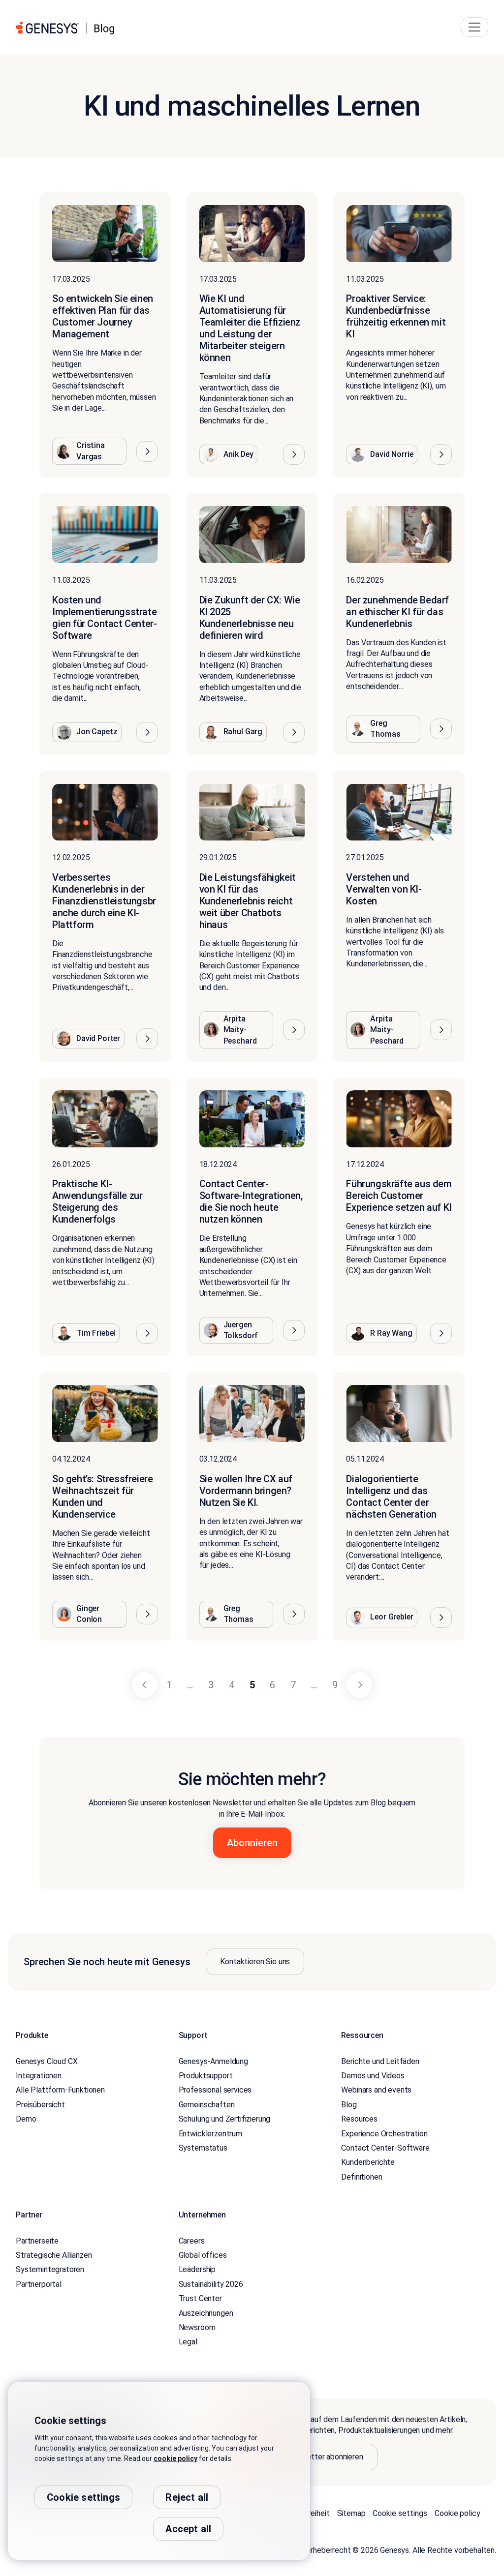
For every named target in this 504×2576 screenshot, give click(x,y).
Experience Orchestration (384, 2134)
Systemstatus (203, 2148)
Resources (359, 2119)
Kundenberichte (368, 2162)
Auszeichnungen (206, 2313)
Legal (188, 2342)
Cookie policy (457, 2513)
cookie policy (175, 2458)
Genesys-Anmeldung (213, 2061)
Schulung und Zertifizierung (225, 2119)
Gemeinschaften (207, 2105)
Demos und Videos (373, 2076)
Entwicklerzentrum (210, 2134)
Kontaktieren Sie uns (255, 1962)
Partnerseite (37, 2241)
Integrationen (39, 2076)
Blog (349, 2105)
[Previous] (145, 1685)
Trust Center (200, 2298)
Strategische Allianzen (54, 2255)
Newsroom (197, 2327)
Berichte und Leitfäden (380, 2061)
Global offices (203, 2255)
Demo (26, 2119)
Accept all (188, 2529)
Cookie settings (400, 2513)
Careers (192, 2241)
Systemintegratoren (50, 2269)
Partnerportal (39, 2284)
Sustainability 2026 (211, 2284)
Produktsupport (206, 2076)
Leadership (197, 2269)
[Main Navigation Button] (474, 27)
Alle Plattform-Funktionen (60, 2090)
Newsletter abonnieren (324, 2457)
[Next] (359, 1685)
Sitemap (351, 2513)
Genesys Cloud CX (47, 2061)
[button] (147, 451)
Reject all (187, 2497)
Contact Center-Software (385, 2148)
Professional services (215, 2090)
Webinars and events (376, 2090)
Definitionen (362, 2177)
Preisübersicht (40, 2105)
